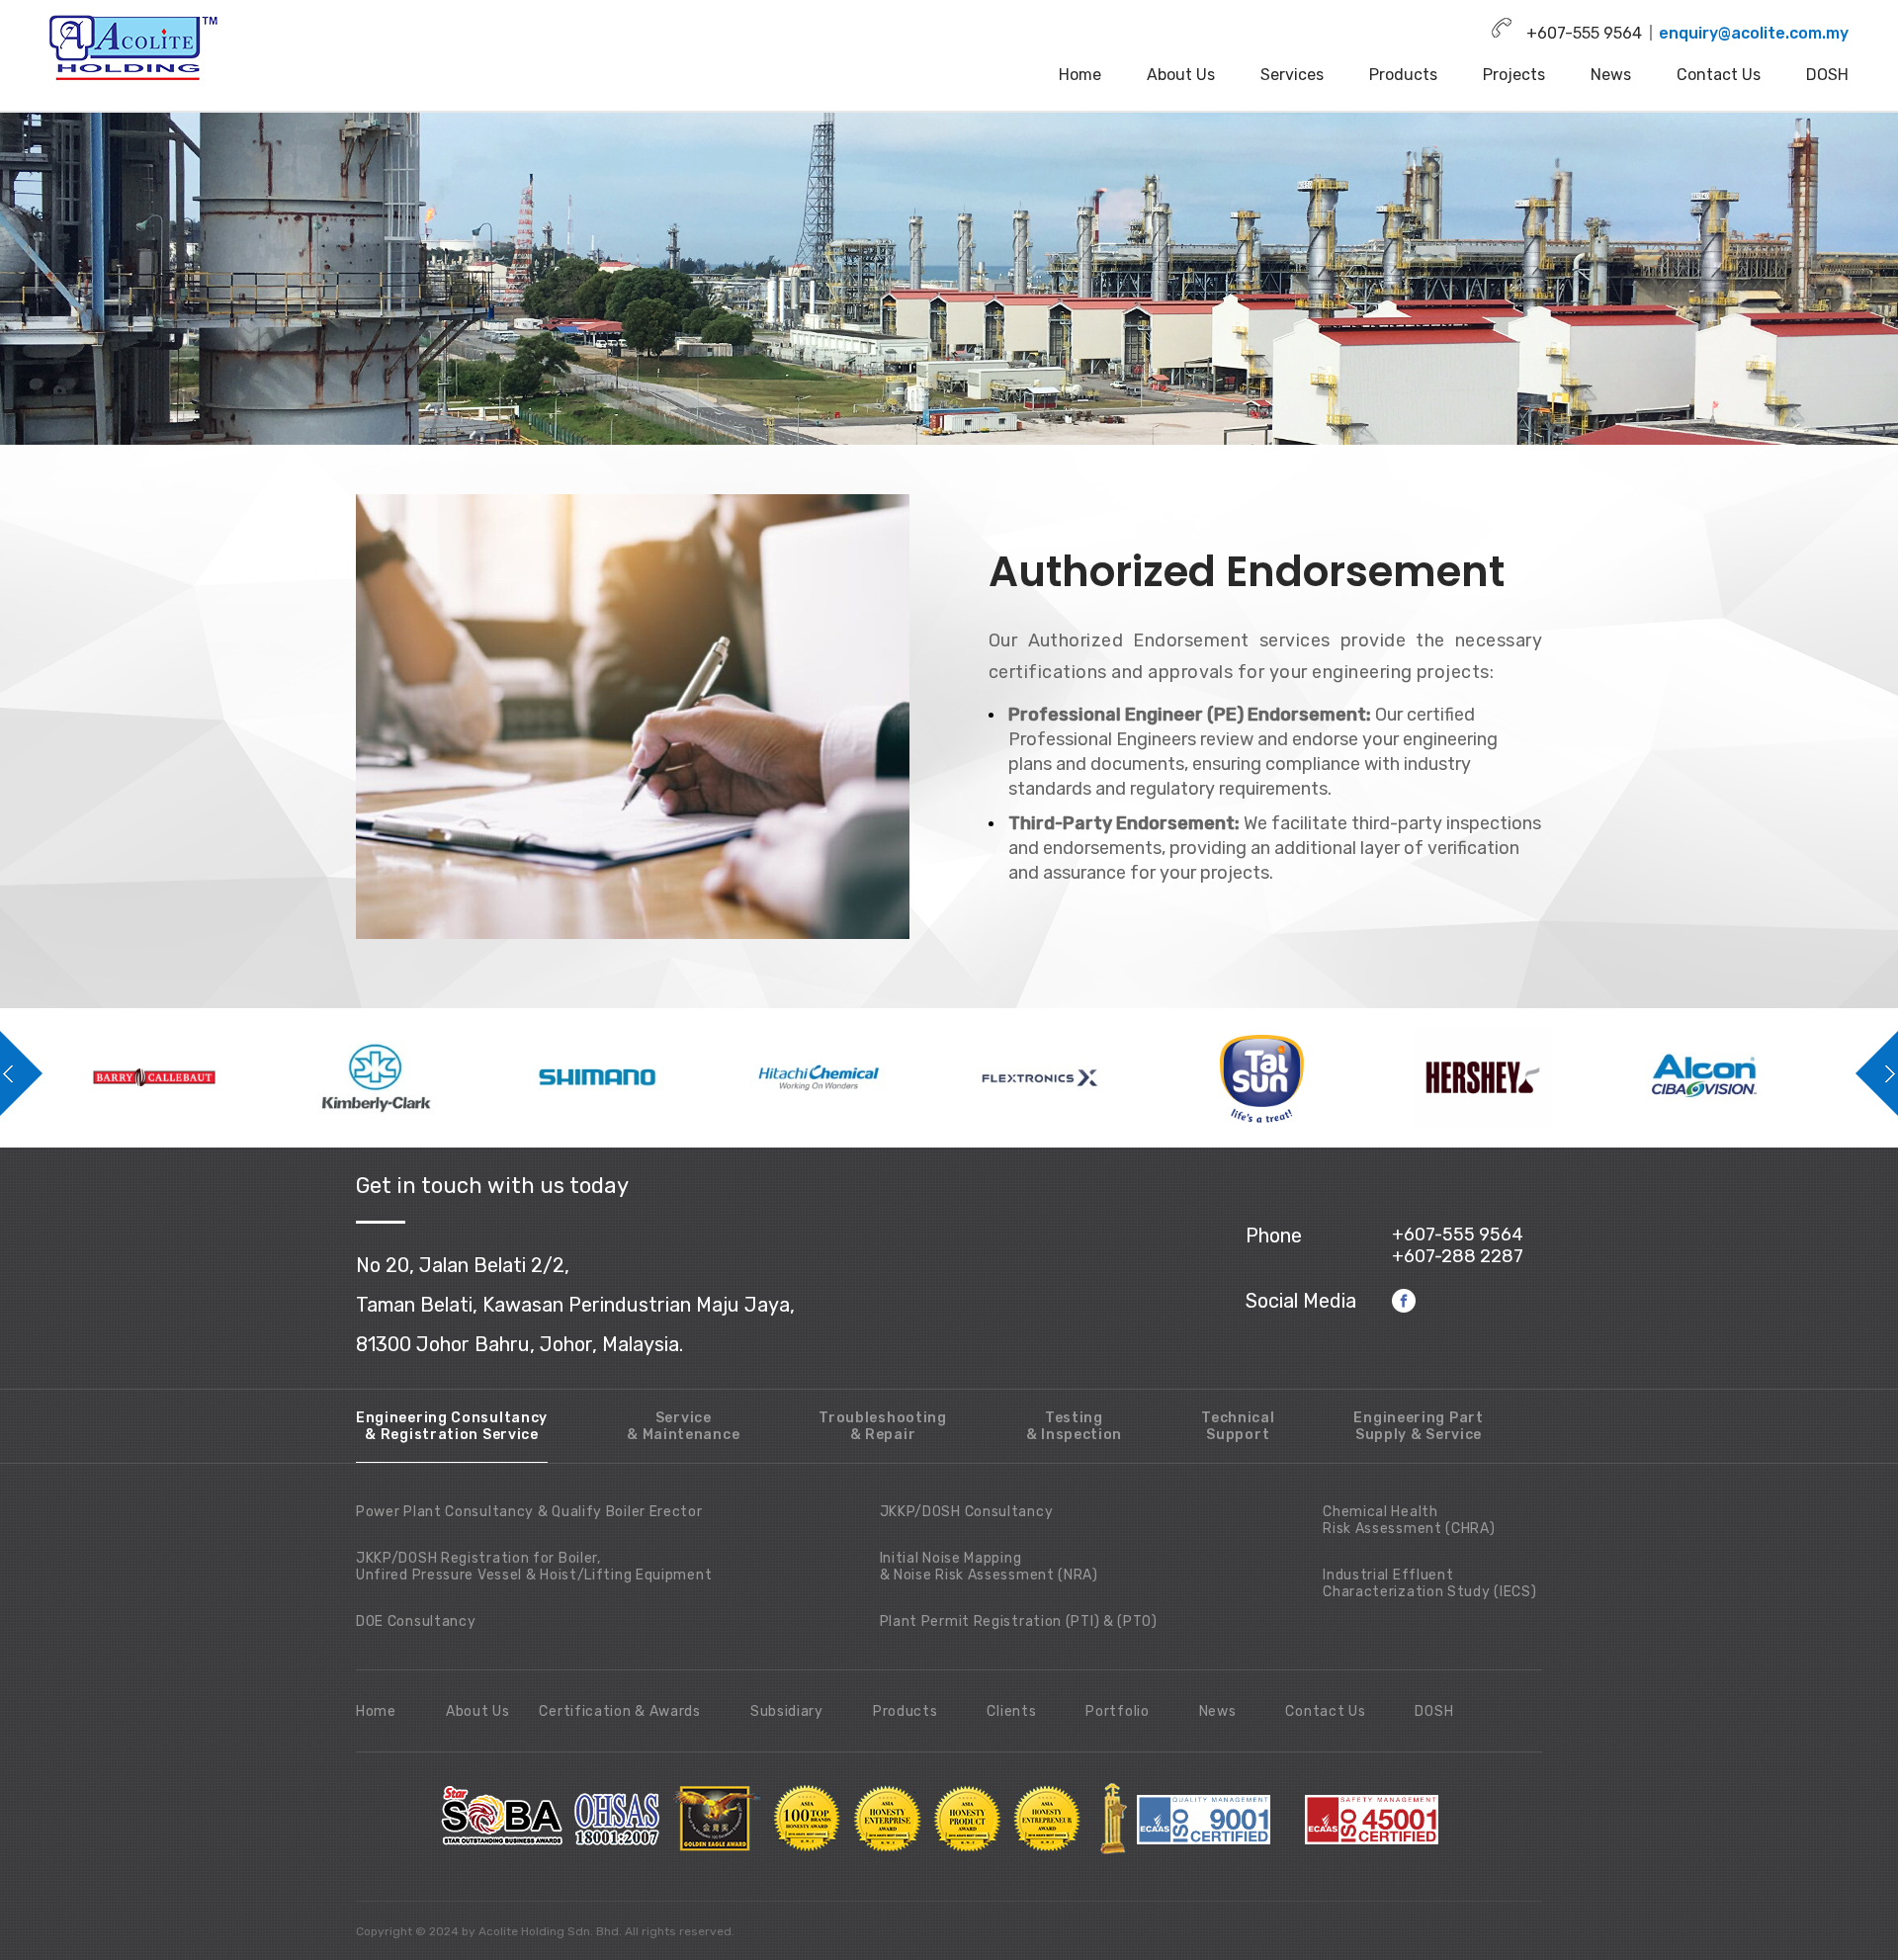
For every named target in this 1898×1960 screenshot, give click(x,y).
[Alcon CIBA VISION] (1303, 1078)
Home (1080, 75)
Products (1403, 75)
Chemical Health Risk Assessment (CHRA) (1409, 1520)
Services (1292, 75)
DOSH (1827, 75)
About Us (1181, 75)
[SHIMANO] (196, 1078)
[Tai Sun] (860, 1078)
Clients (1011, 1711)
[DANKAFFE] (1746, 1078)
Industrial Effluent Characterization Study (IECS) (1429, 1583)
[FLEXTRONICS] (639, 1078)
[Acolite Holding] (136, 47)
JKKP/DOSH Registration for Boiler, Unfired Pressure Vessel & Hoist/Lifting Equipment (534, 1567)
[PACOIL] (1524, 1078)
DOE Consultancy (416, 1621)
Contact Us (1719, 75)
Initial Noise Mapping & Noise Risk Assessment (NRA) (989, 1567)
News (1611, 75)
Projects (1514, 75)
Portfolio (1117, 1711)
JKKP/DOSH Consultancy (967, 1512)
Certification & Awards (619, 1711)
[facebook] (1404, 1300)
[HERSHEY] (1081, 1078)
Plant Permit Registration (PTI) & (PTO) (1019, 1621)
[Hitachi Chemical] (417, 1078)
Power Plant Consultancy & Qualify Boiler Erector (529, 1512)
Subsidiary (787, 1711)
